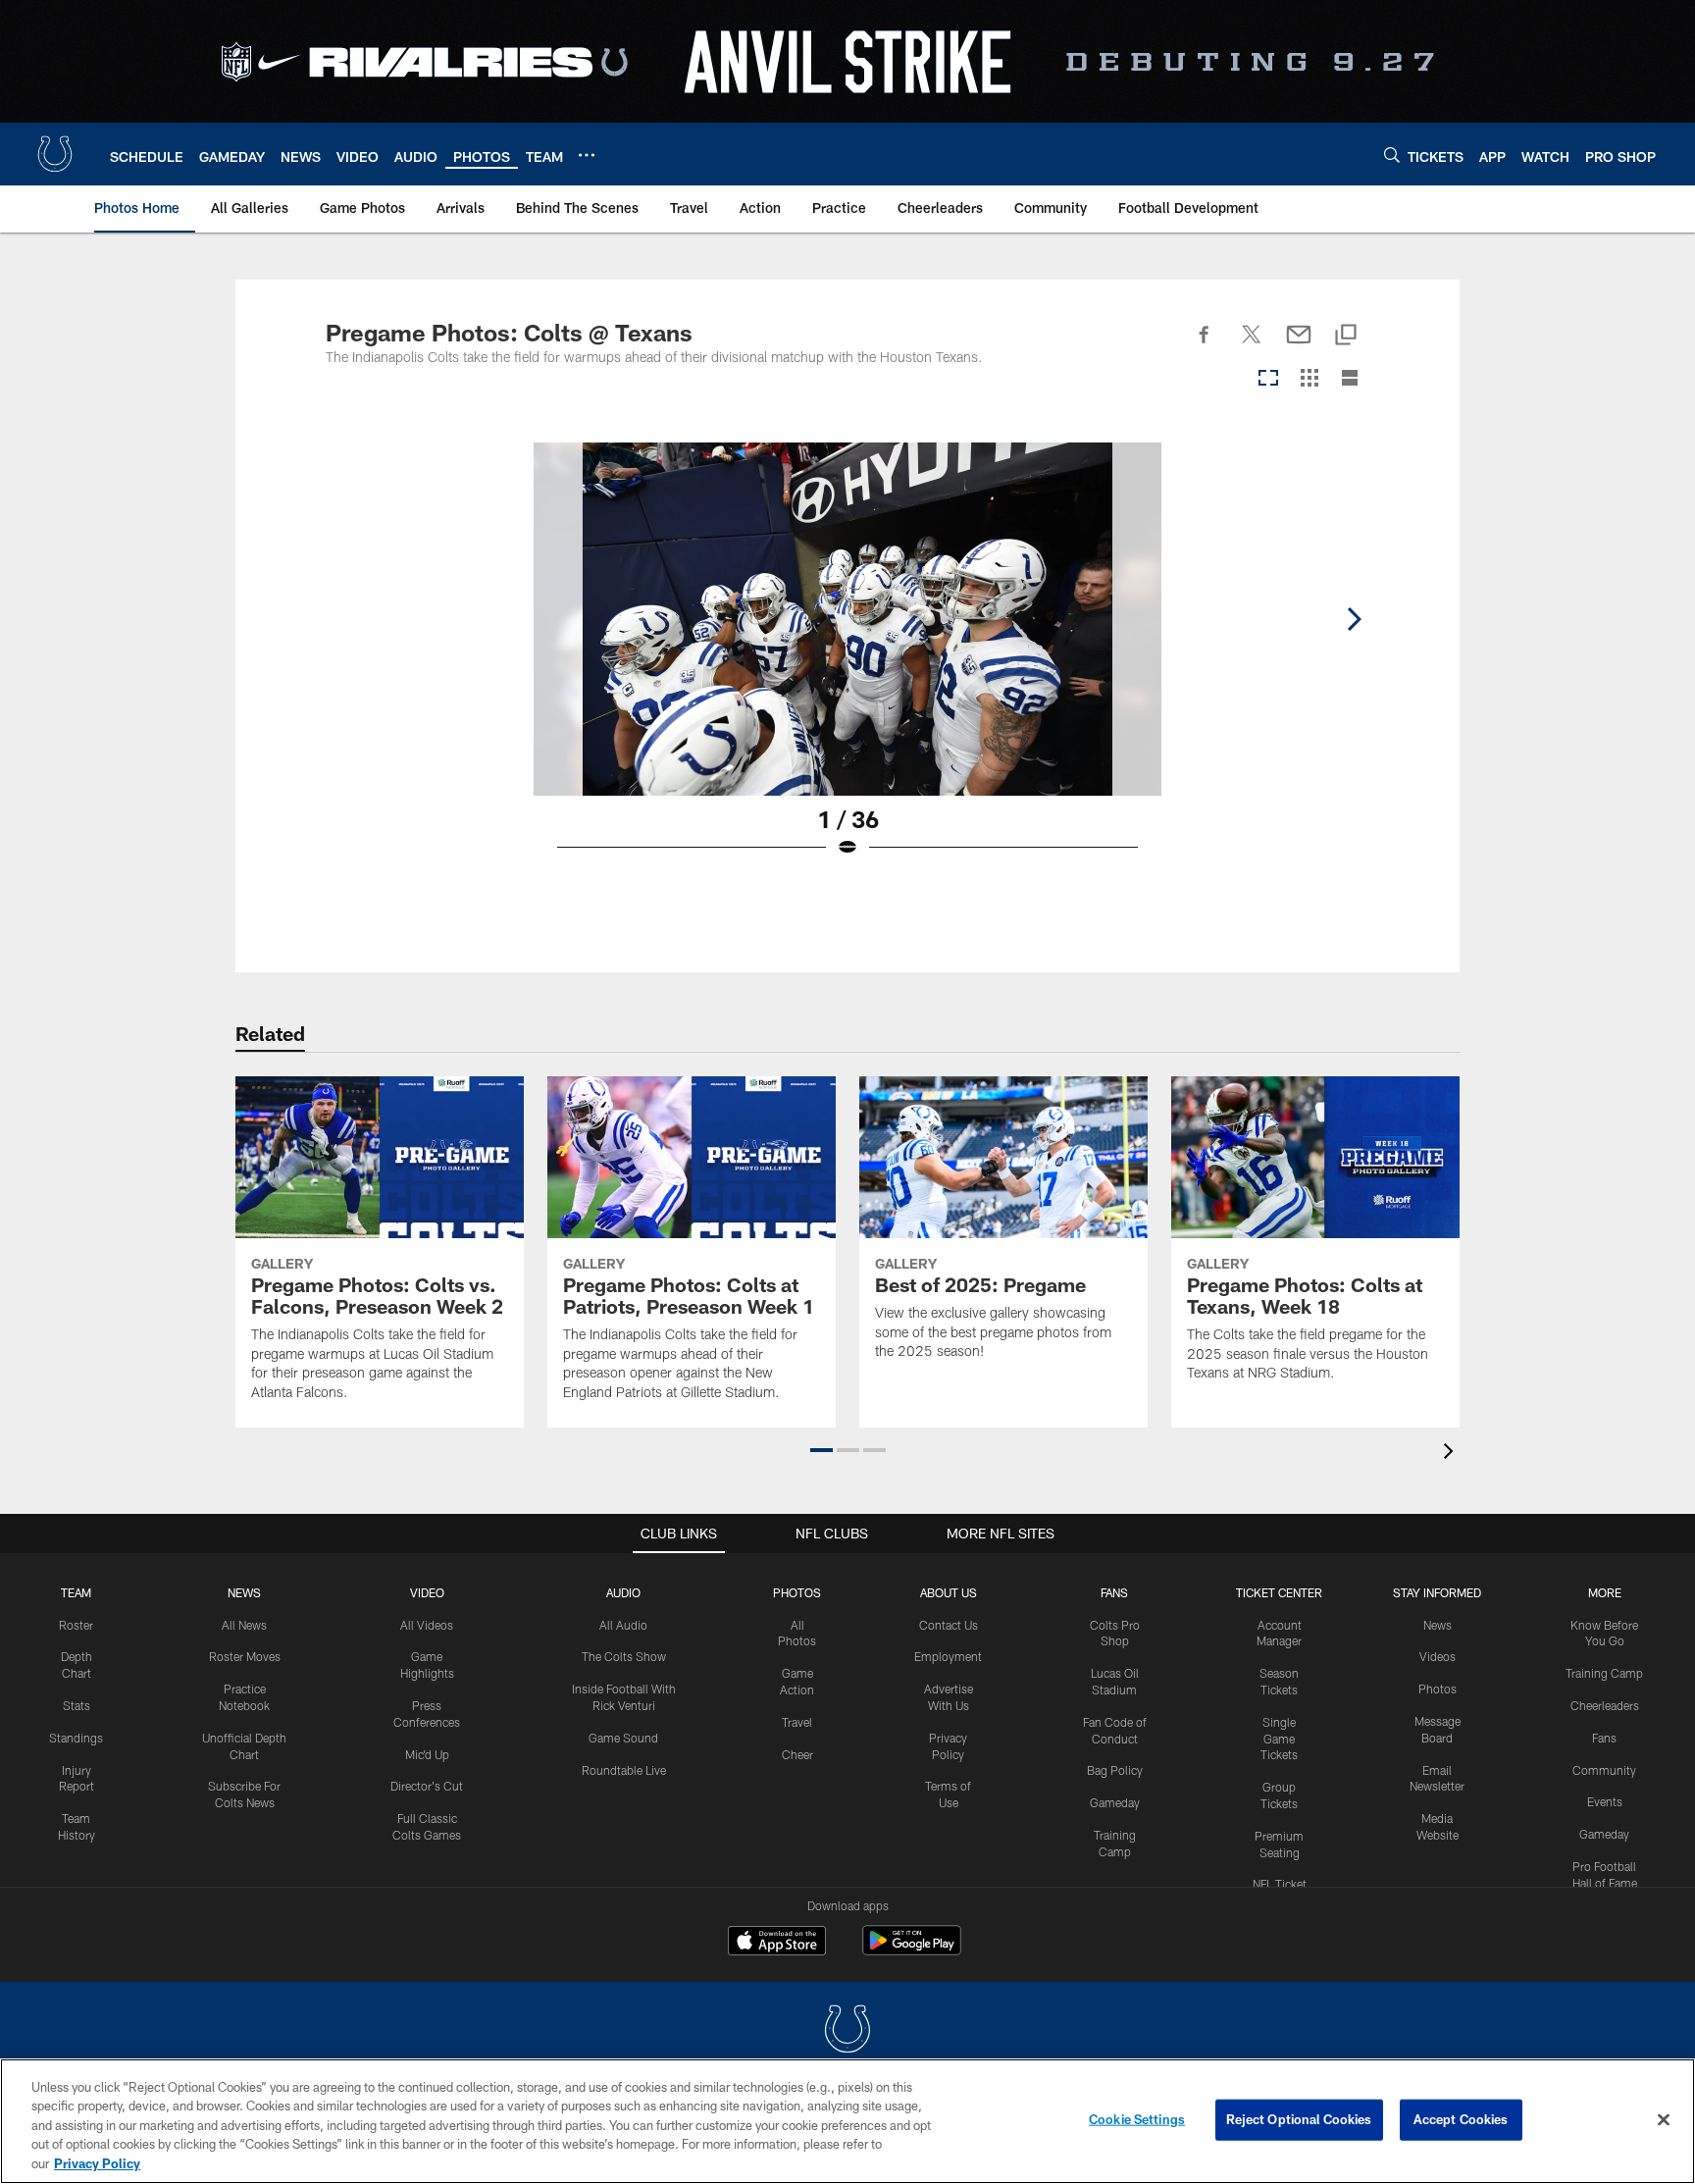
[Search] (1392, 155)
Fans (1604, 1738)
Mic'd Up (427, 1754)
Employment (948, 1656)
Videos (1438, 1656)
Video (427, 1592)
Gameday (1115, 1802)
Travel (797, 1722)
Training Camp (1604, 1673)
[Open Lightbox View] (847, 662)
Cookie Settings (1137, 2119)
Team (76, 1592)
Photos (797, 1592)
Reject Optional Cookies (1299, 2119)
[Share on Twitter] (1252, 345)
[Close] (1664, 2120)
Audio (623, 1592)
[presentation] (1452, 1454)
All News (244, 1625)
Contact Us (949, 1625)
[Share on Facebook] (1205, 345)
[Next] (1354, 619)
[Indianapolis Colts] (847, 2031)
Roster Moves (245, 1656)
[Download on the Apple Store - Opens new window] (777, 1943)
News (244, 1592)
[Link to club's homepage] (55, 154)
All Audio (623, 1625)
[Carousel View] (1268, 379)
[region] (847, 2121)
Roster (76, 1625)
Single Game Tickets (1279, 1739)
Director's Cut (427, 1786)
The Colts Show (624, 1656)
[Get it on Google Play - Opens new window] (912, 1950)
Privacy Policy (97, 2163)
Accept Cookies (1461, 2119)
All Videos (427, 1625)
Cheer (797, 1754)
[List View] (1350, 379)
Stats (77, 1705)
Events (1605, 1801)
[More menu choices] (587, 155)
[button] (822, 1450)
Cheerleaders (1605, 1705)
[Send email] (1299, 345)
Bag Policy (1115, 1770)
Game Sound (623, 1738)
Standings (76, 1738)
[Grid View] (1309, 379)
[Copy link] (1346, 336)
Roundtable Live (624, 1770)
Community (1604, 1770)
